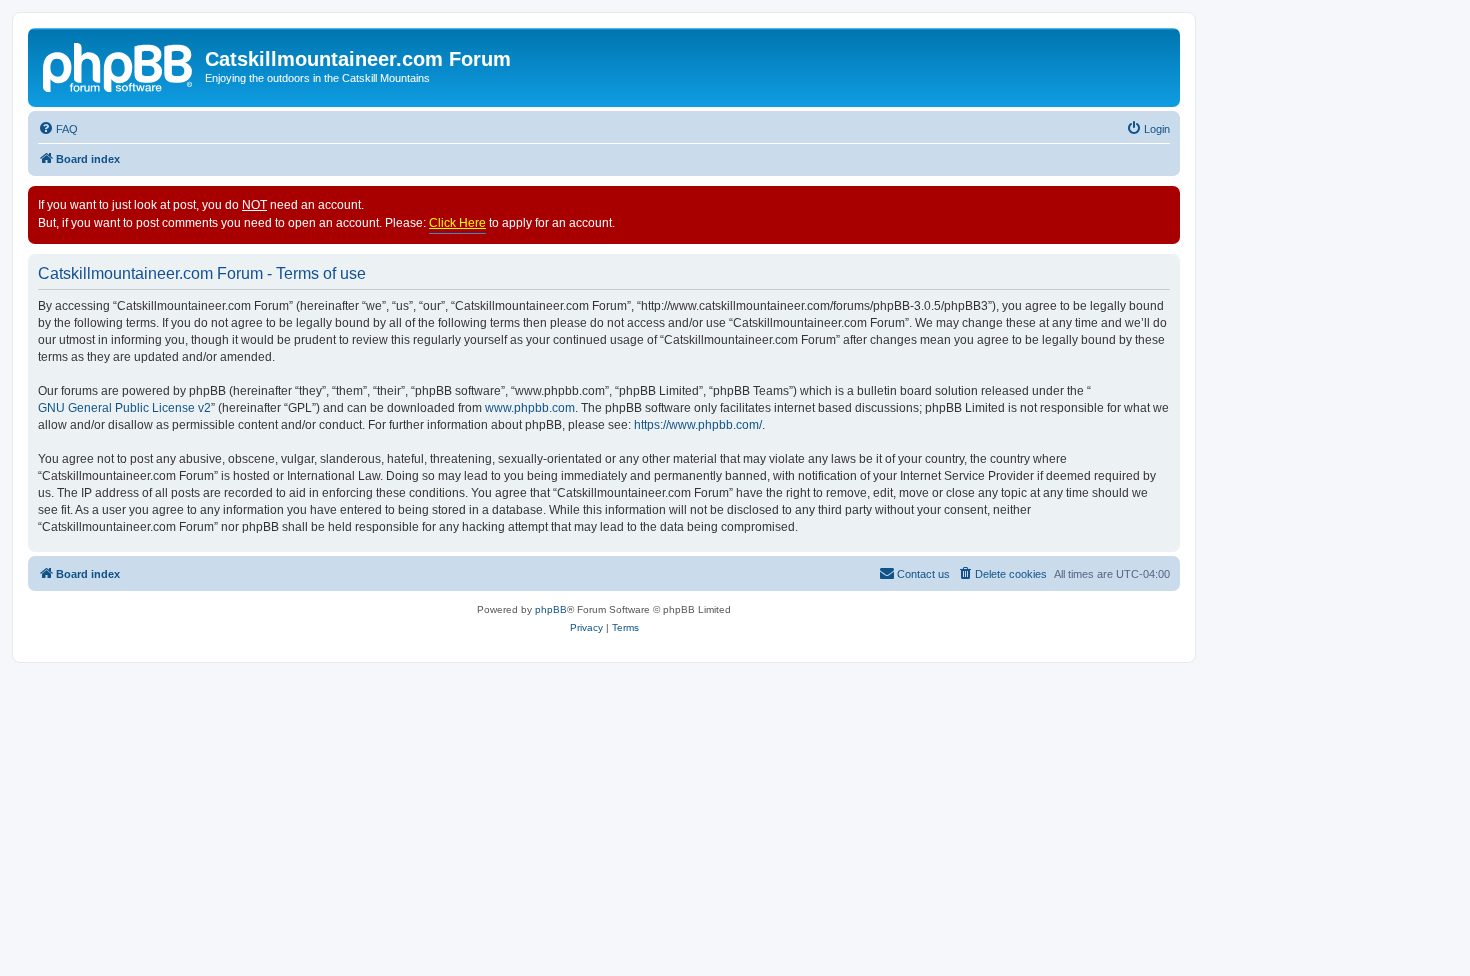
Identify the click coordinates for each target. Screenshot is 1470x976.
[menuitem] (58, 129)
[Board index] (119, 65)
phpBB (551, 609)
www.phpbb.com (530, 408)
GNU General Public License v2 (124, 408)
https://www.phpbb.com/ (698, 425)
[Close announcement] (1164, 202)
